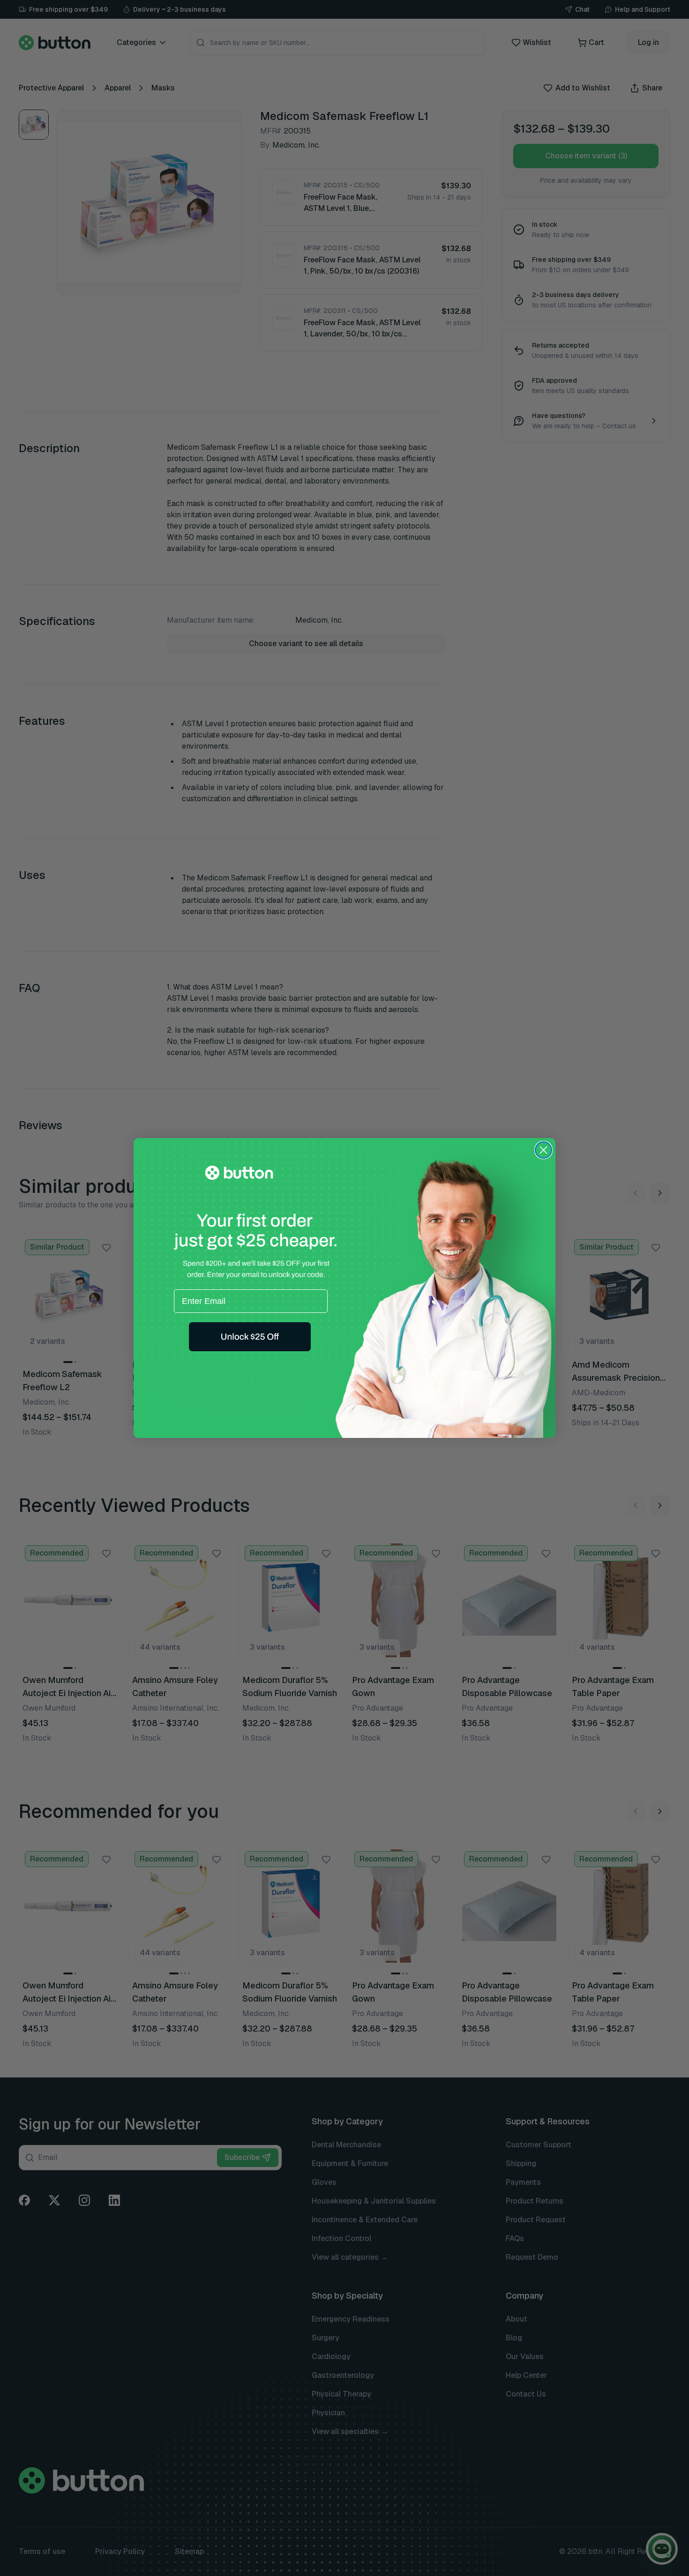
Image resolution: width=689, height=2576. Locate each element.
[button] (250, 1337)
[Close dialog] (543, 1150)
